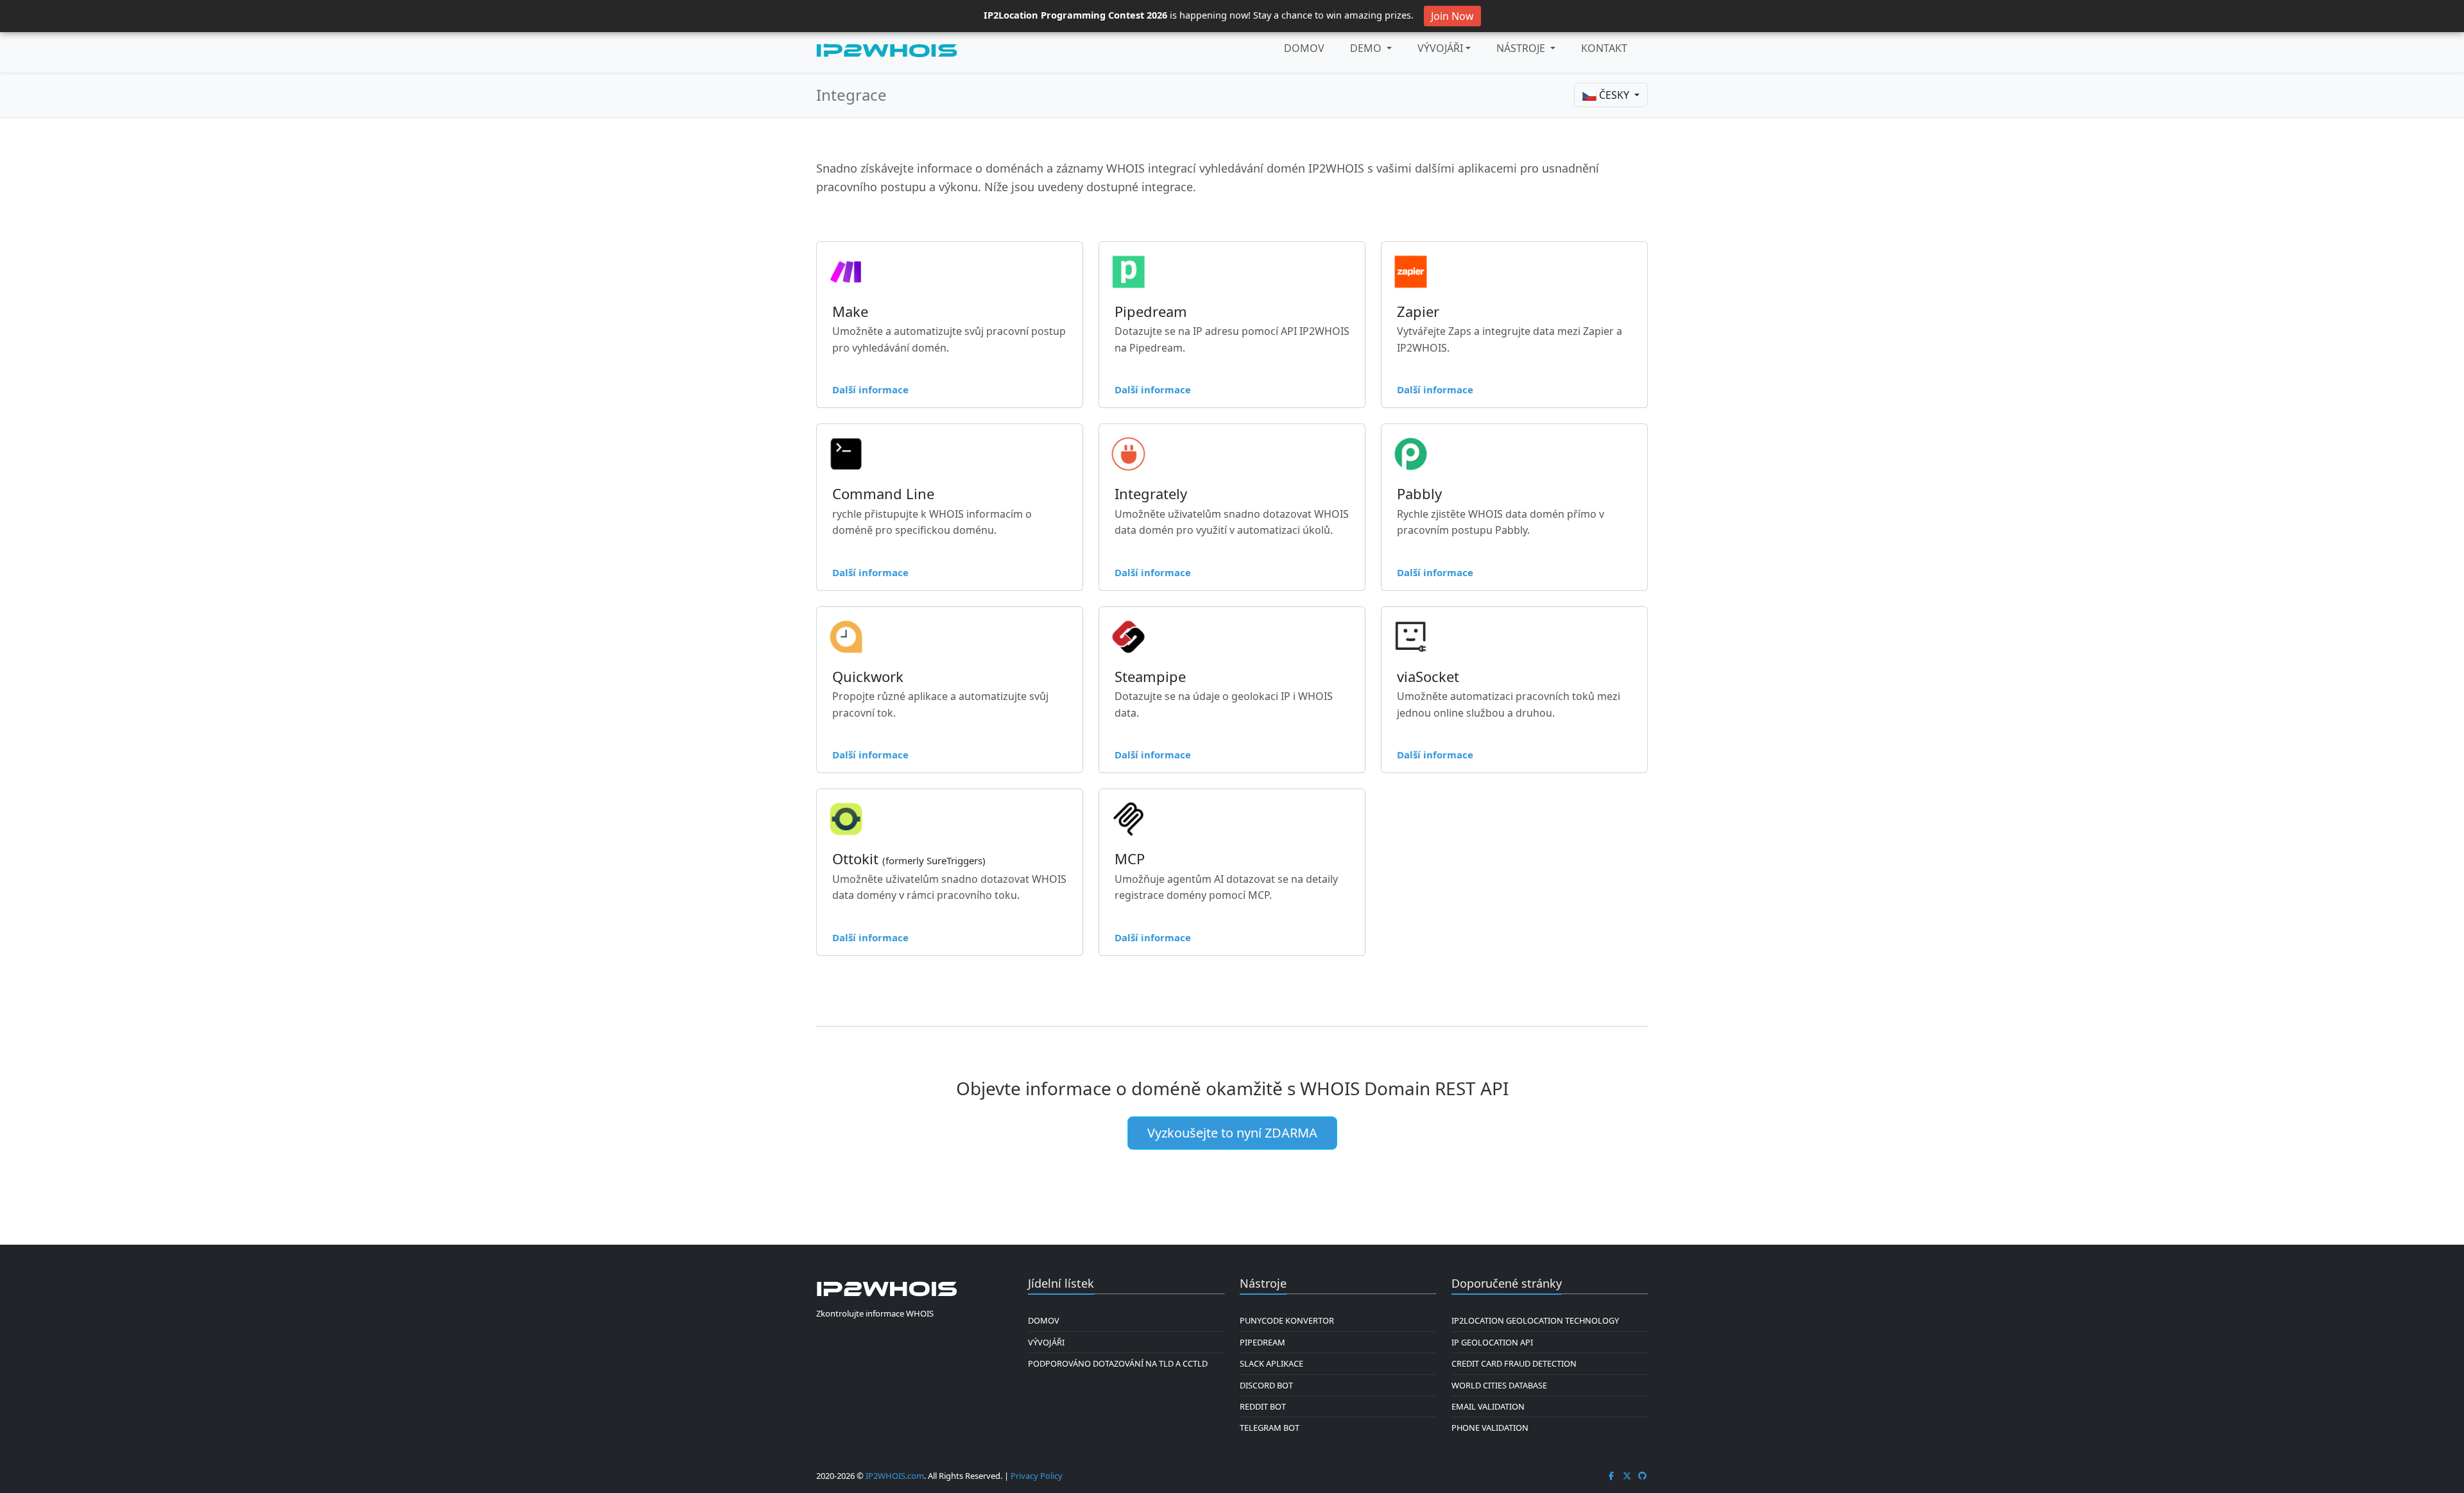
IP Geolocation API (1492, 1342)
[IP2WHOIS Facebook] (1611, 1476)
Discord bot (1266, 1385)
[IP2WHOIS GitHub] (1643, 1476)
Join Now (1452, 16)
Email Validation (1488, 1406)
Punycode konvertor (1287, 1320)
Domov (1304, 48)
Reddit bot (1263, 1406)
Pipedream (1262, 1342)
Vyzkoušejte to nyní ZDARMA (1232, 1133)
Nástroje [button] (1522, 48)
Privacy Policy (1037, 1476)
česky (1614, 95)
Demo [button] (1367, 48)
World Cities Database (1499, 1385)
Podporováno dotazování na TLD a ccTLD (1118, 1363)
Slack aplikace (1271, 1363)
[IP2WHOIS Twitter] (1627, 1476)
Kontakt (1604, 48)
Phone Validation (1490, 1428)
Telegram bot (1270, 1428)
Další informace (870, 389)
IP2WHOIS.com (895, 1476)
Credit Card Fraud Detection (1514, 1363)
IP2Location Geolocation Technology (1535, 1320)
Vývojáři (1440, 48)
